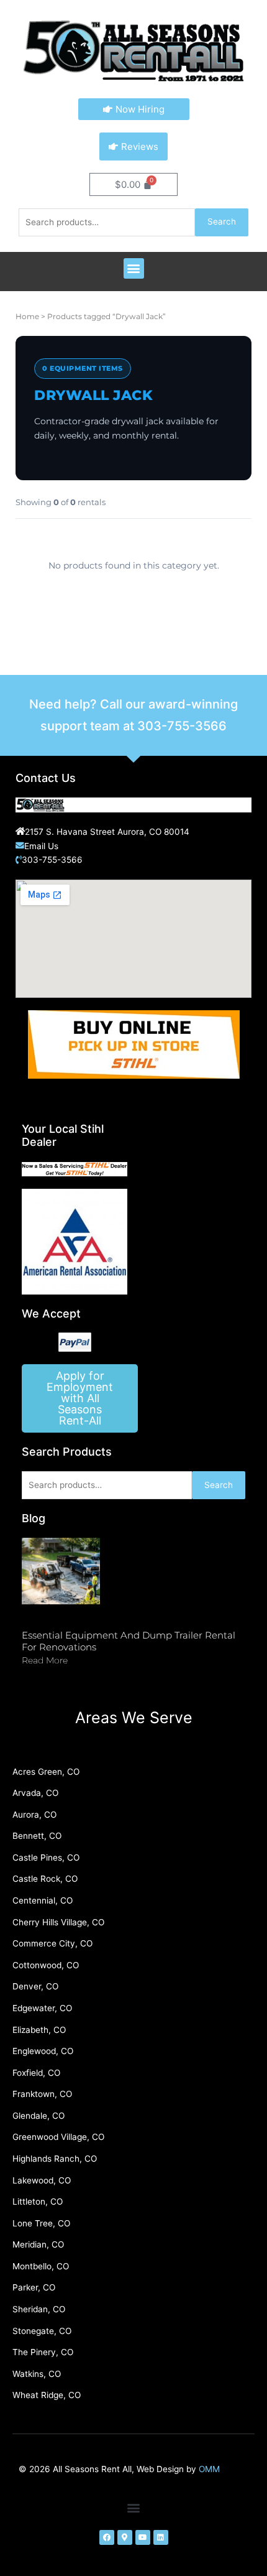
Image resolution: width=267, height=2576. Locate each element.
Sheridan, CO (39, 2309)
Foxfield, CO (36, 2073)
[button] (134, 268)
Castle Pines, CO (46, 1858)
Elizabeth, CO (39, 2030)
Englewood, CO (43, 2051)
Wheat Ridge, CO (47, 2395)
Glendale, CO (38, 2116)
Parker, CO (34, 2287)
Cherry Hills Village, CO (58, 1922)
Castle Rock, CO (45, 1879)
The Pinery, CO (43, 2352)
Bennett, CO (37, 1836)
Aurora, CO (34, 1815)
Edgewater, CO (42, 2008)
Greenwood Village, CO (58, 2137)
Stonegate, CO (42, 2331)
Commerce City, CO (52, 1943)
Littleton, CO (38, 2202)
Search (222, 221)
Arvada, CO (35, 1793)
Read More (45, 1660)
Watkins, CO (37, 2374)
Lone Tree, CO (41, 2223)
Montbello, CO (41, 2266)
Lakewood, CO (42, 2180)
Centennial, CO (43, 1900)
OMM (209, 2469)
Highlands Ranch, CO (55, 2159)
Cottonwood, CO (46, 1965)
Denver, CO (35, 1986)
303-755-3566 (182, 726)
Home (27, 316)
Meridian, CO (38, 2244)
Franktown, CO (42, 2094)
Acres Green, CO (46, 1772)
